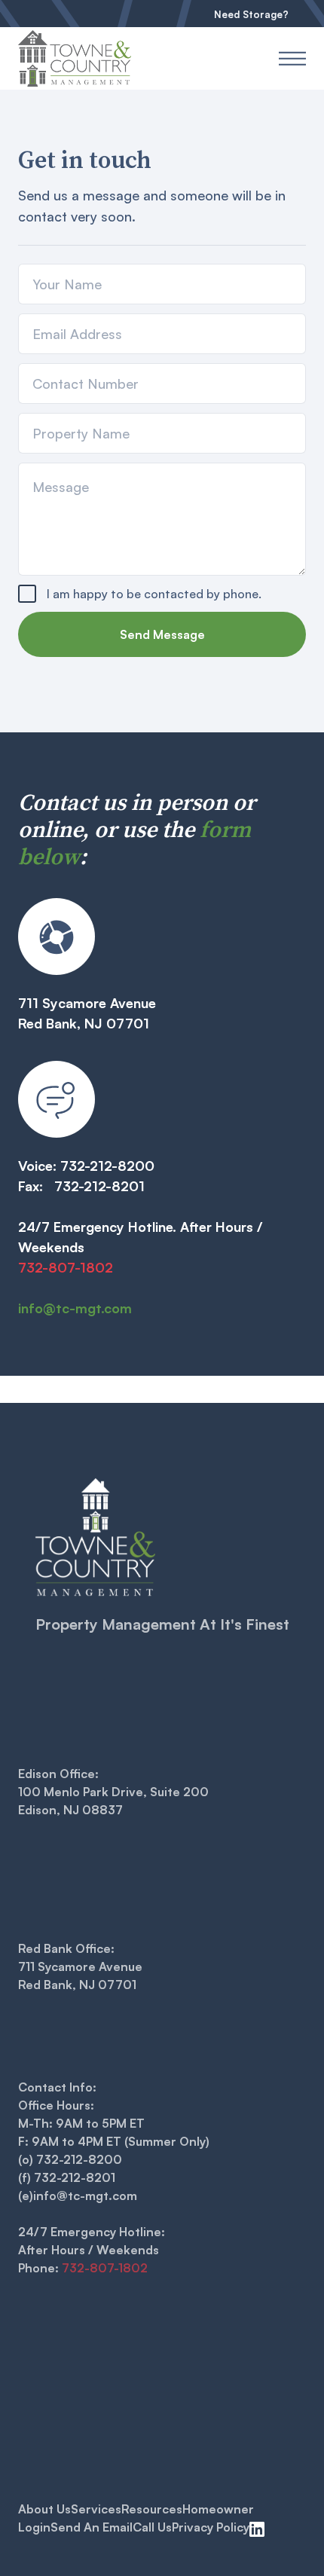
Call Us (152, 2527)
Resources (152, 2509)
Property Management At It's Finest (162, 1624)
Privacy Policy (211, 2527)
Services (96, 2509)
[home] (85, 58)
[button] (292, 58)
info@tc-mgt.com (75, 1308)
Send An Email (92, 2527)
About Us (44, 2509)
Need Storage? (251, 14)
